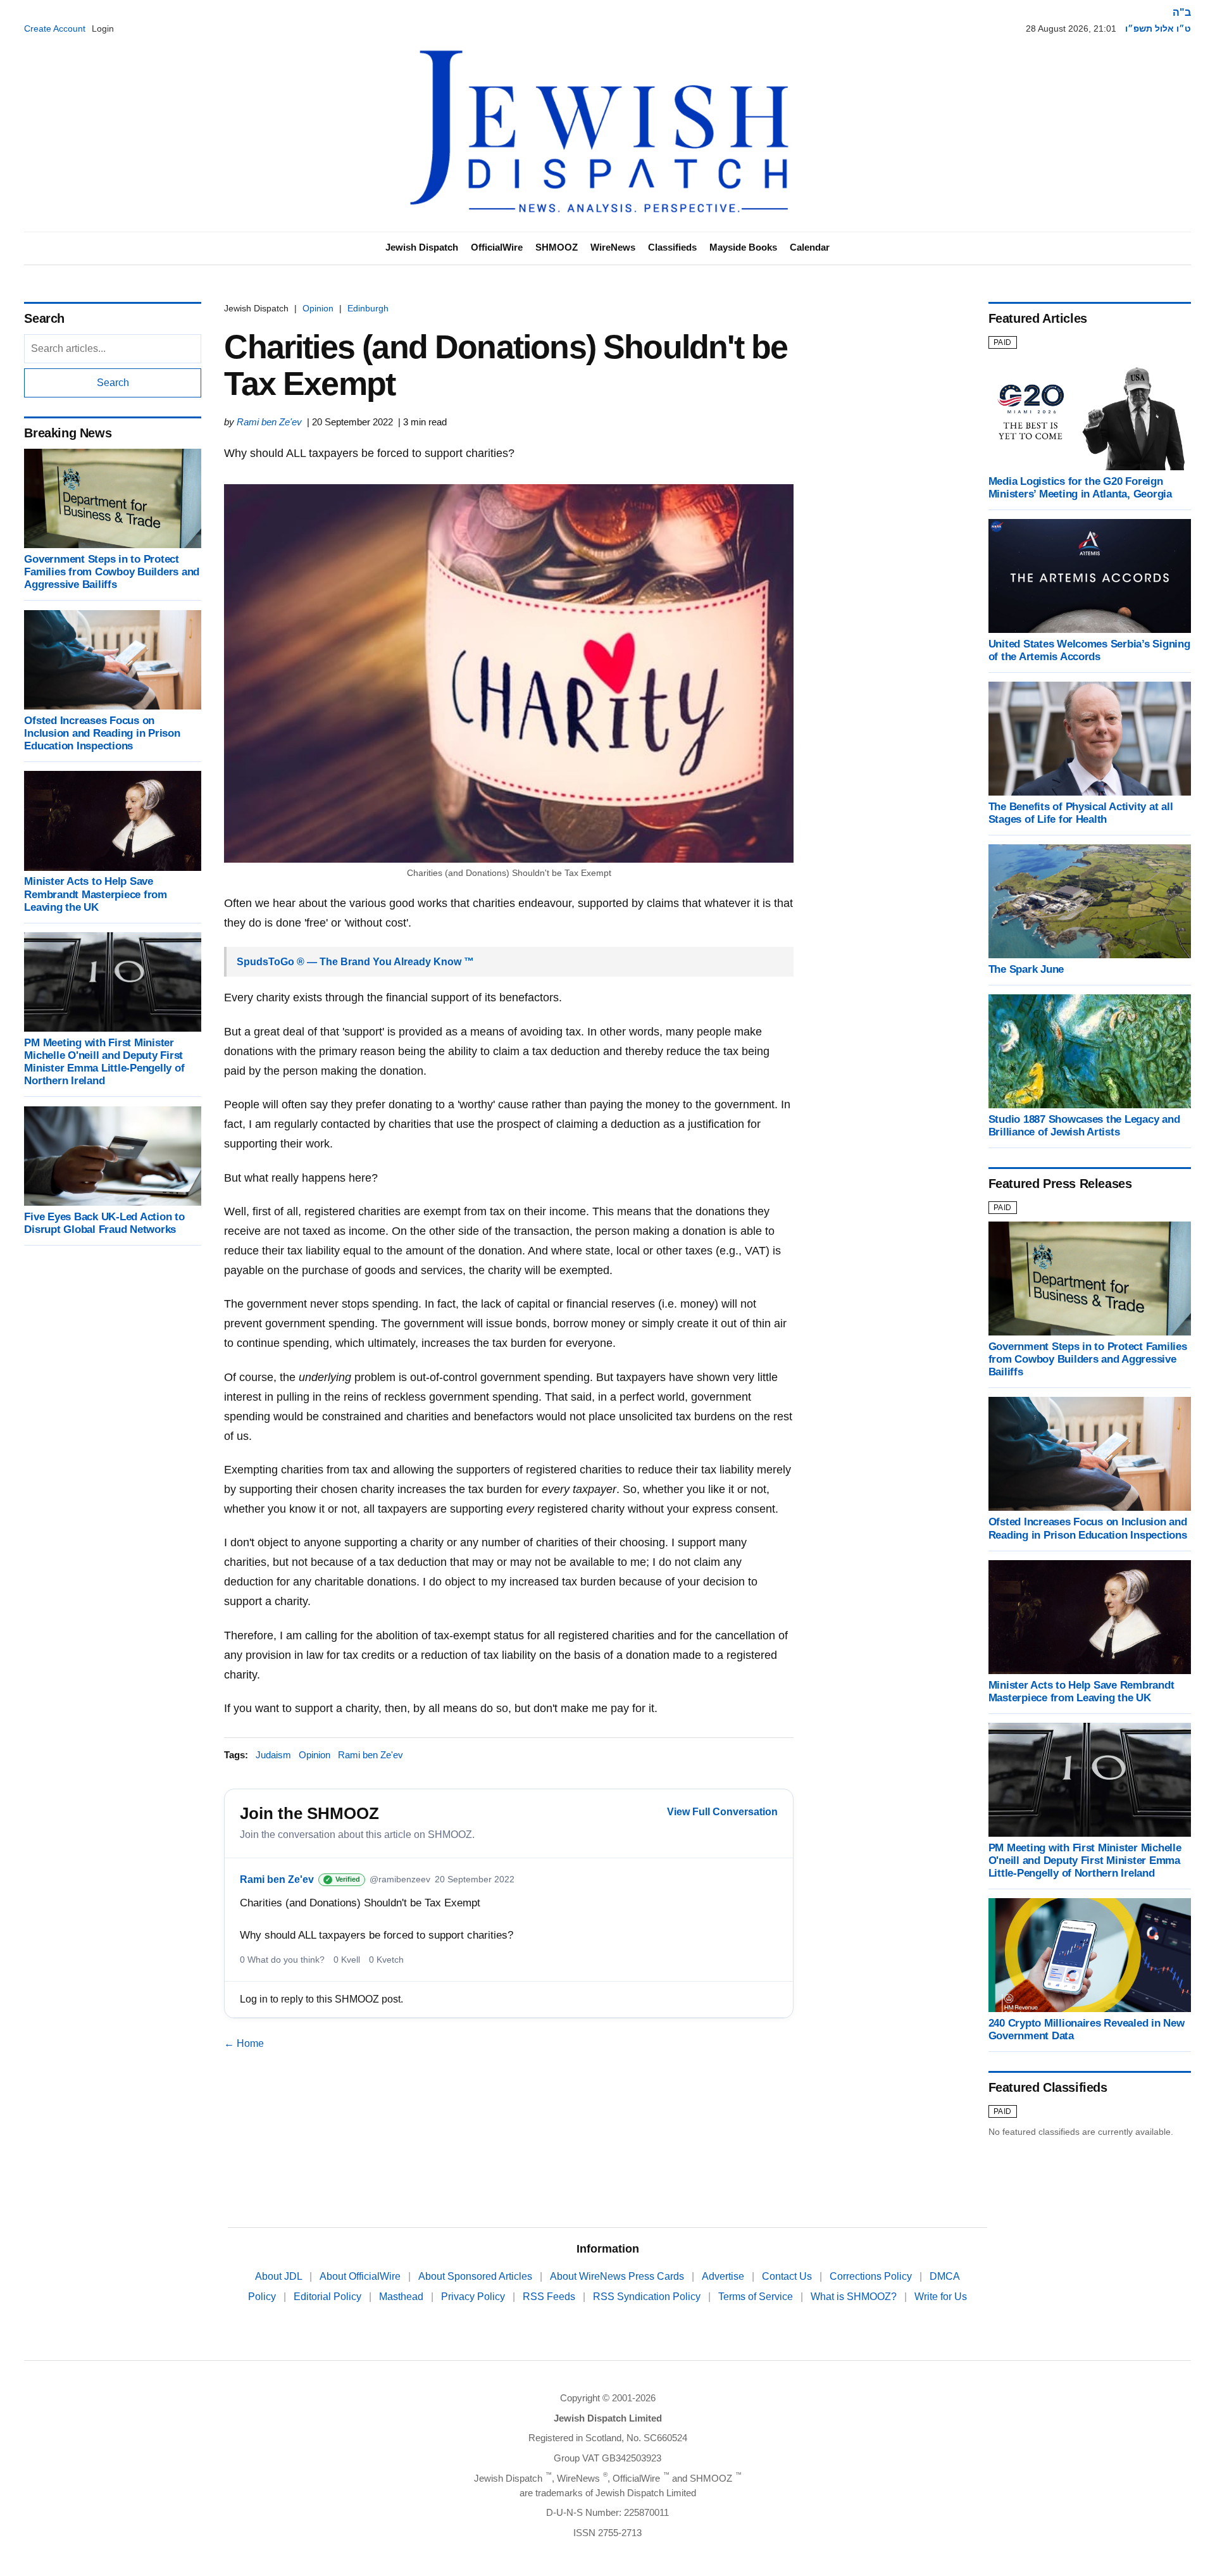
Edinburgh (368, 308)
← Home (244, 2043)
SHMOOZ (557, 247)
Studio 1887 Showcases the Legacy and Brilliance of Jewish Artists (1084, 1126)
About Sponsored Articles (477, 2276)
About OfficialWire (361, 2276)
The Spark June (1026, 969)
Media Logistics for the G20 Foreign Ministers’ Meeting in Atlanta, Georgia (1080, 488)
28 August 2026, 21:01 (1071, 28)
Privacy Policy (474, 2297)
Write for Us (941, 2297)
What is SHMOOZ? (855, 2297)
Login (103, 28)
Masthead (402, 2297)
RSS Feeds (550, 2297)
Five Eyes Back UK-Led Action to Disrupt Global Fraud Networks (104, 1223)
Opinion (318, 308)
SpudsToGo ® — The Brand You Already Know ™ (355, 962)
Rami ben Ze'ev (269, 422)
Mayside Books (743, 247)
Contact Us (788, 2276)
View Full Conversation (722, 1812)
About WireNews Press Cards (618, 2276)
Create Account (55, 28)
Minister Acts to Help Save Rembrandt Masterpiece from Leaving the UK (95, 895)
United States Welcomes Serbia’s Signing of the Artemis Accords (1089, 650)
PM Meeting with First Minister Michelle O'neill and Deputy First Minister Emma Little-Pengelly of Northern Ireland (104, 1062)
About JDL (280, 2276)
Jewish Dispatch (422, 247)
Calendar (810, 247)
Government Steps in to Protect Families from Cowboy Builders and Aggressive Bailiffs (112, 572)
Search (113, 383)
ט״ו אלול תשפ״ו (1158, 28)
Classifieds (672, 247)
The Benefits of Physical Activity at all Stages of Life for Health (1081, 813)
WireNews (613, 247)
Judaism (273, 1755)
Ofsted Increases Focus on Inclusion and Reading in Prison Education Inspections (102, 733)
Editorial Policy (329, 2297)
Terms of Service (757, 2297)
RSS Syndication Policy (648, 2297)
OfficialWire (497, 247)
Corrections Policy (872, 2276)
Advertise (724, 2276)
